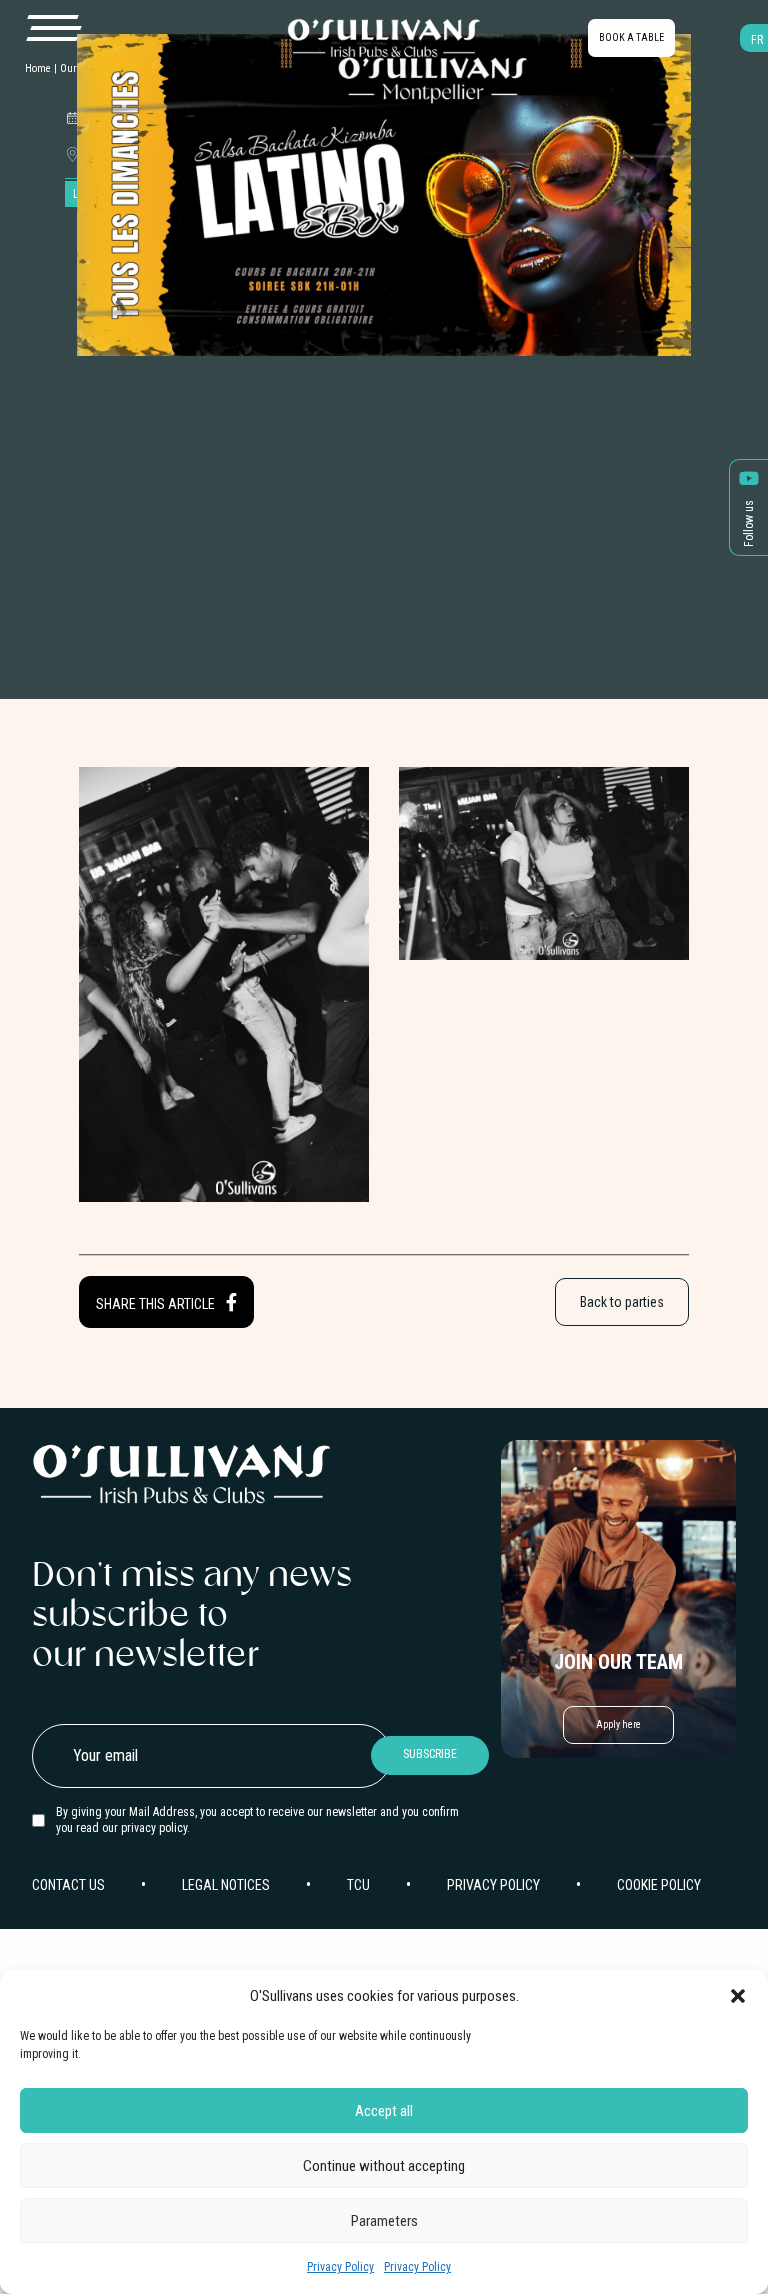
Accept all (384, 2111)
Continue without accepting (384, 2166)
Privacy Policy (340, 2267)
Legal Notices (226, 1885)
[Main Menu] (53, 29)
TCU (358, 1885)
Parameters (384, 2221)
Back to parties (622, 1302)
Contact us (68, 1885)
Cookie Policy (659, 1885)
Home (38, 68)
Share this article (157, 1304)
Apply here (618, 1724)
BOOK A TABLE (631, 37)
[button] (738, 1996)
